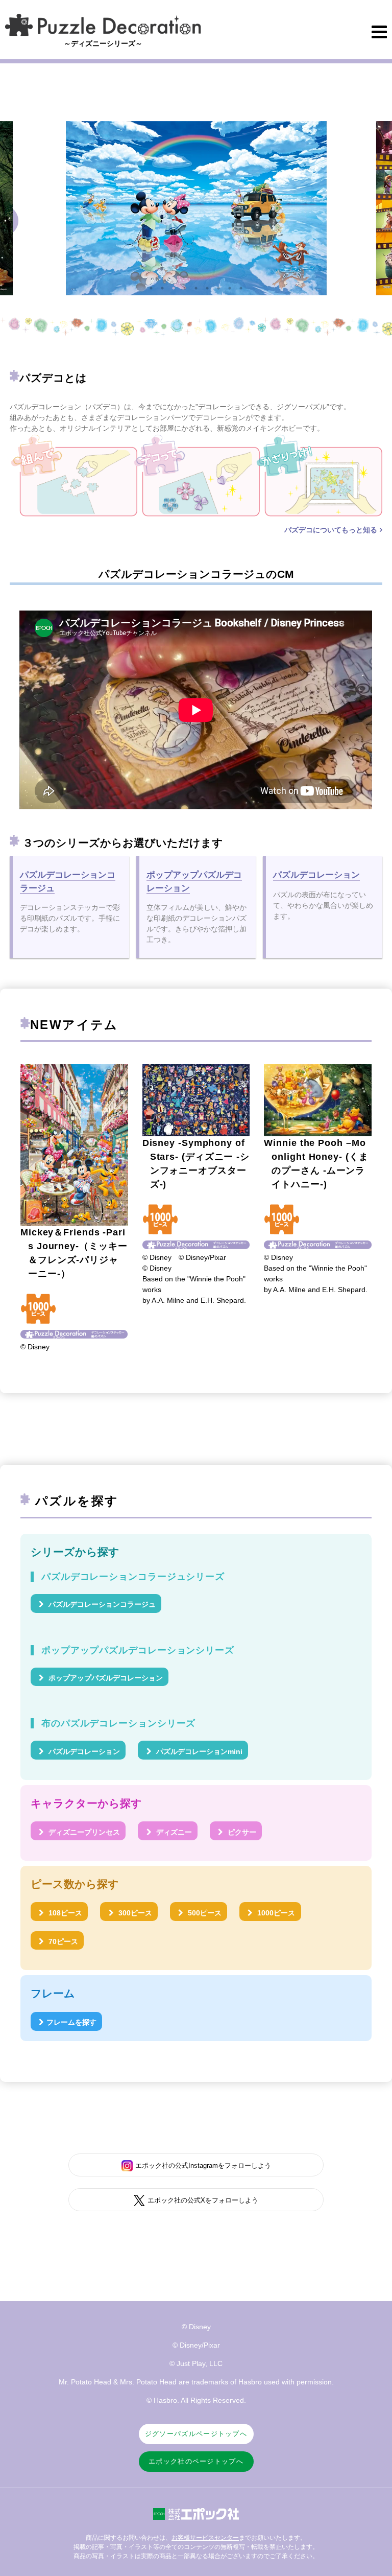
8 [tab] (230, 288)
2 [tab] (162, 288)
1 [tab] (151, 288)
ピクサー (241, 1832)
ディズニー (173, 1832)
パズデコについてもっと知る (331, 530)
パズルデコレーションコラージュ (101, 1604)
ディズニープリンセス (83, 1832)
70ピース (62, 1941)
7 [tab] (218, 288)
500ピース (204, 1913)
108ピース (64, 1913)
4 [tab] (185, 288)
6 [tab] (207, 288)
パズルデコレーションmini (198, 1751)
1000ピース (275, 1913)
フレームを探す (71, 2022)
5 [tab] (196, 288)
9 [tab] (241, 288)
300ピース (134, 1913)
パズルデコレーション (83, 1751)
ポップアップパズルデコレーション (105, 1678)
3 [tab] (174, 288)
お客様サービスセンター (205, 2538)
